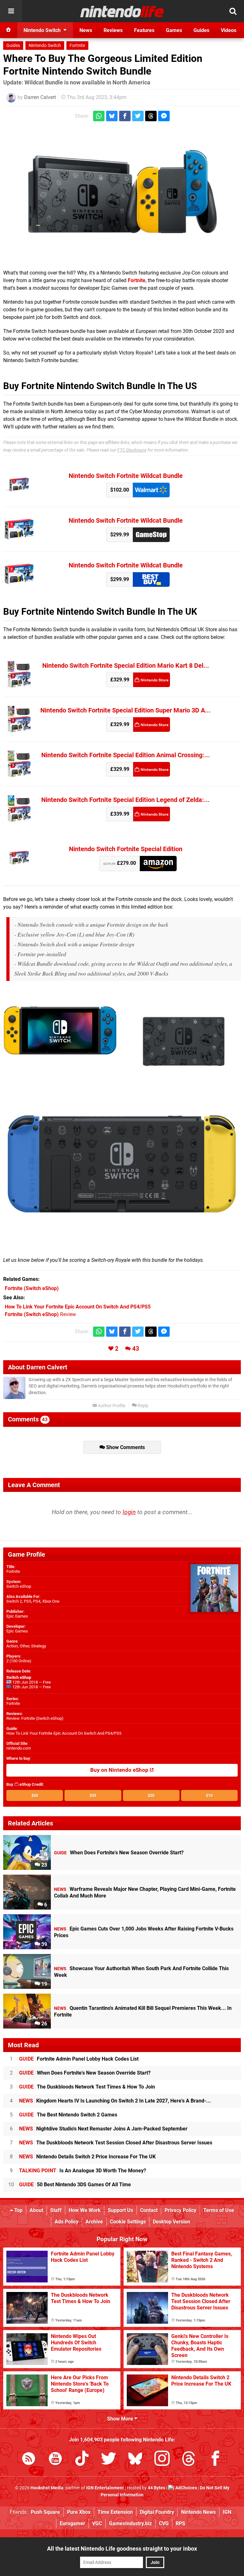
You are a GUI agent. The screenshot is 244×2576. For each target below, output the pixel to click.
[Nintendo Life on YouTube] (55, 2460)
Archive (94, 2222)
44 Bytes (156, 2488)
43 (136, 1349)
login (129, 1512)
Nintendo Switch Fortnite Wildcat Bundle (126, 476)
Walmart (151, 490)
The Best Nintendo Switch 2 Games (68, 2115)
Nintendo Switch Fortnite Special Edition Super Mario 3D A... (125, 710)
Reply (142, 1406)
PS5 (27, 1601)
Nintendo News (198, 2512)
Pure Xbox (79, 2512)
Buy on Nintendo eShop (120, 1770)
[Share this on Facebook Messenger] (164, 116)
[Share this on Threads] (151, 116)
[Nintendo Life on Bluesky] (135, 2460)
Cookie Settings (128, 2222)
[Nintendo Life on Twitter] (109, 2460)
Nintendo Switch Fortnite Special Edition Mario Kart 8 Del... (126, 666)
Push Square (45, 2512)
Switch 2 (14, 1601)
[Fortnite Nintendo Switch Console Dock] (184, 1031)
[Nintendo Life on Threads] (189, 2460)
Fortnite (77, 46)
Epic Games (17, 1616)
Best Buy (151, 579)
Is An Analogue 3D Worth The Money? (83, 2171)
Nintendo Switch (45, 46)
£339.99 (120, 814)
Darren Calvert (40, 97)
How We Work (85, 2210)
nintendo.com (19, 1748)
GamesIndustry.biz (130, 2523)
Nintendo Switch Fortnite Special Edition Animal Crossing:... (126, 755)
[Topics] (11, 11)
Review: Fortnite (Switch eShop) (35, 1718)
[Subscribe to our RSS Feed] (29, 2460)
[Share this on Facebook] (125, 116)
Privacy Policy (180, 2210)
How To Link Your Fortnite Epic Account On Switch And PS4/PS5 (64, 1733)
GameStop (151, 535)
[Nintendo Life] (122, 11)
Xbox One (51, 1601)
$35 (93, 1795)
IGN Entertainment (105, 2488)
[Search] (233, 11)
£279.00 (120, 863)
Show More (121, 2419)
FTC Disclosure (132, 450)
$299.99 (120, 535)
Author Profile (111, 1406)
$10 (209, 1795)
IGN (227, 2512)
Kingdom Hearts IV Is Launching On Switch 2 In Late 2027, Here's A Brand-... (115, 2101)
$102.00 (120, 490)
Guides (13, 46)
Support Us (120, 2210)
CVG (164, 2523)
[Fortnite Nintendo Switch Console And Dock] (122, 195)
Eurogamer (72, 2523)
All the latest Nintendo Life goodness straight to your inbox (122, 2549)
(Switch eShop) (32, 1288)
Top (18, 2210)
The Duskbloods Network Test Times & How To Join (87, 2087)
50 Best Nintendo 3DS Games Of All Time (75, 2185)
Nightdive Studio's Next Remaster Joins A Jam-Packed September (103, 2129)
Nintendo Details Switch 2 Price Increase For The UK (87, 2157)
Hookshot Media (47, 2488)
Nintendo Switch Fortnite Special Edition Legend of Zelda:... (125, 800)
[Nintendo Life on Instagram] (162, 2460)
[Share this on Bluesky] (112, 116)
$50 (35, 1795)
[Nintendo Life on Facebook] (215, 2460)
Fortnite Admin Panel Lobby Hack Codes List (79, 2059)
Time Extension (115, 2512)
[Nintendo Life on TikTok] (82, 2460)
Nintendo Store (152, 680)
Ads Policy (67, 2222)
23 (44, 1865)
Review (40, 1314)
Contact (149, 2210)
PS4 (37, 1601)
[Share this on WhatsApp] (99, 116)
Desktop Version (172, 2222)
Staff (56, 2210)
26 (44, 2024)
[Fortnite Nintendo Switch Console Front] (60, 1031)
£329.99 (120, 680)
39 (44, 1944)
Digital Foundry (157, 2512)
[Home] (9, 30)
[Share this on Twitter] (138, 116)
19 (44, 1984)
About (36, 2210)
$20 (151, 1795)
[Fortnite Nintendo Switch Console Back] (122, 1165)
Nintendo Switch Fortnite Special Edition (126, 849)
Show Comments (125, 1447)
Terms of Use (219, 2210)
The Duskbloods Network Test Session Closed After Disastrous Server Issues (116, 2143)
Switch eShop (19, 1586)
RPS (180, 2523)
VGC (97, 2523)
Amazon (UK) (158, 863)
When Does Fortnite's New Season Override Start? (85, 2073)
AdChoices (186, 2488)
